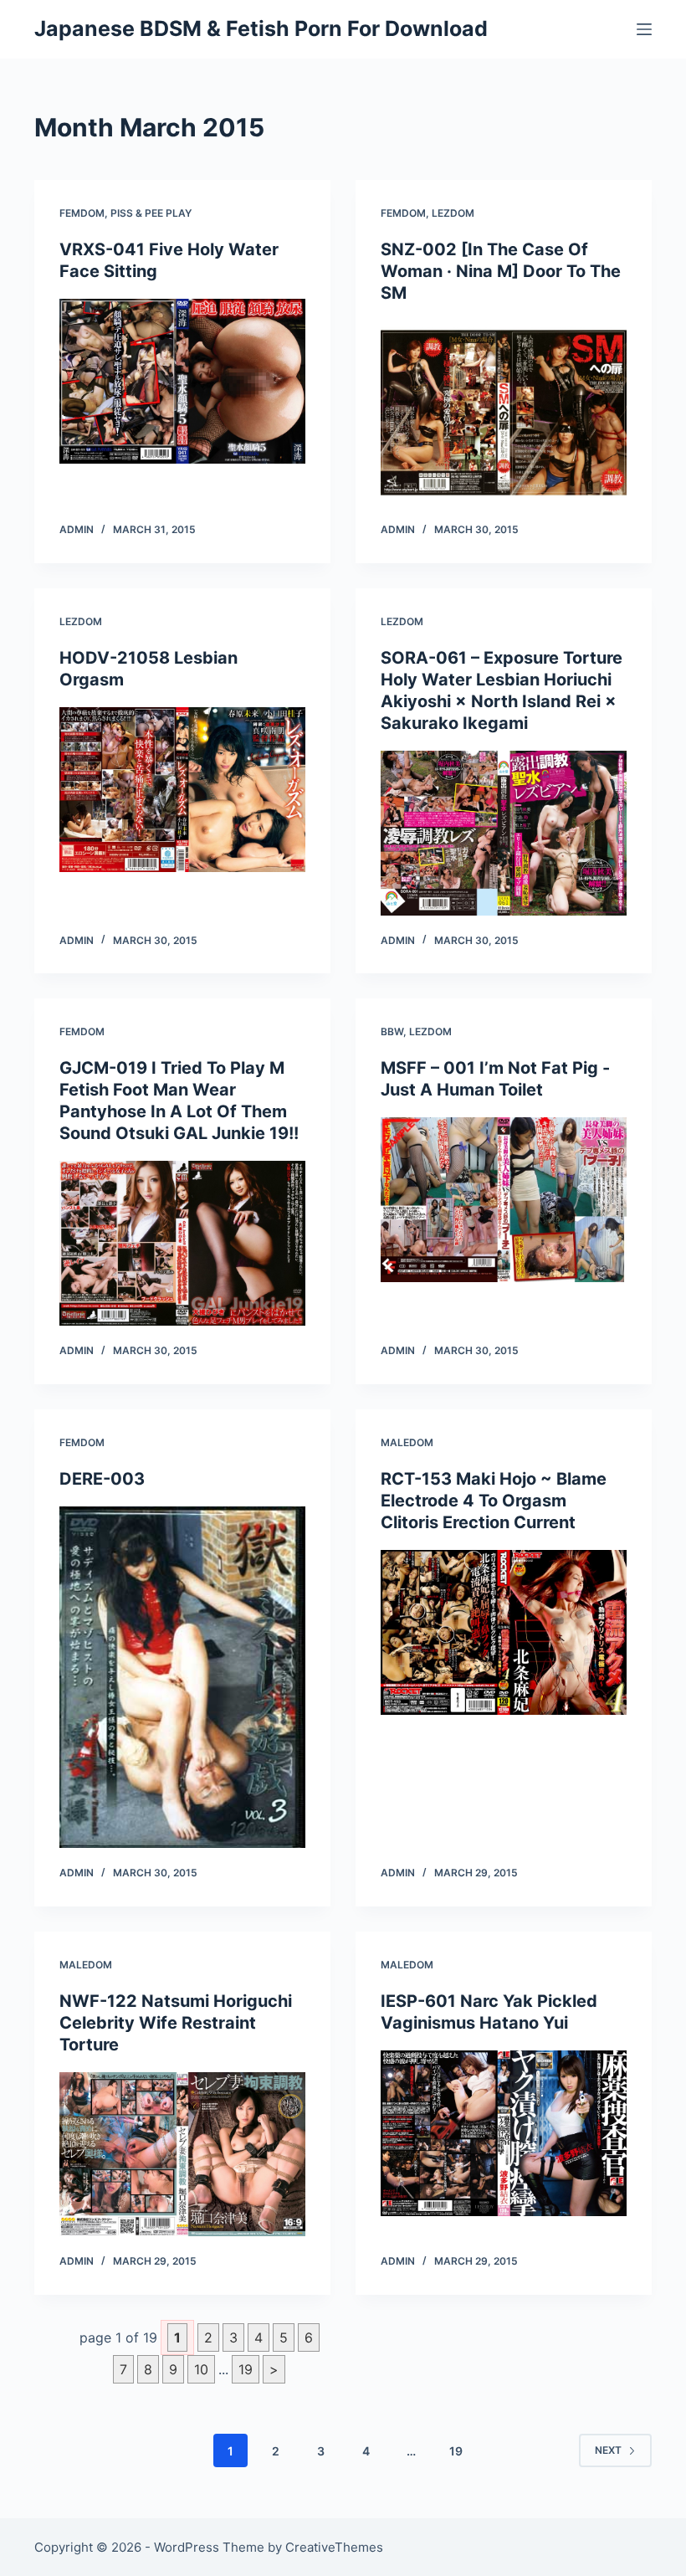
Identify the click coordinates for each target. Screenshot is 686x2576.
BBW (392, 1031)
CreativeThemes (334, 2547)
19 (246, 2369)
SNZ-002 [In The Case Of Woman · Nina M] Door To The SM (501, 271)
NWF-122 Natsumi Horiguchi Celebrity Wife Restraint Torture (176, 2023)
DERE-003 (102, 1479)
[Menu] (644, 29)
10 (201, 2369)
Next (608, 2450)
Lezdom (453, 213)
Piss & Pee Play (151, 213)
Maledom (407, 1442)
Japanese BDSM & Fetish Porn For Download (261, 28)
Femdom (82, 213)
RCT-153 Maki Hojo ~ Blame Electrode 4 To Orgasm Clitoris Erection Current (494, 1501)
